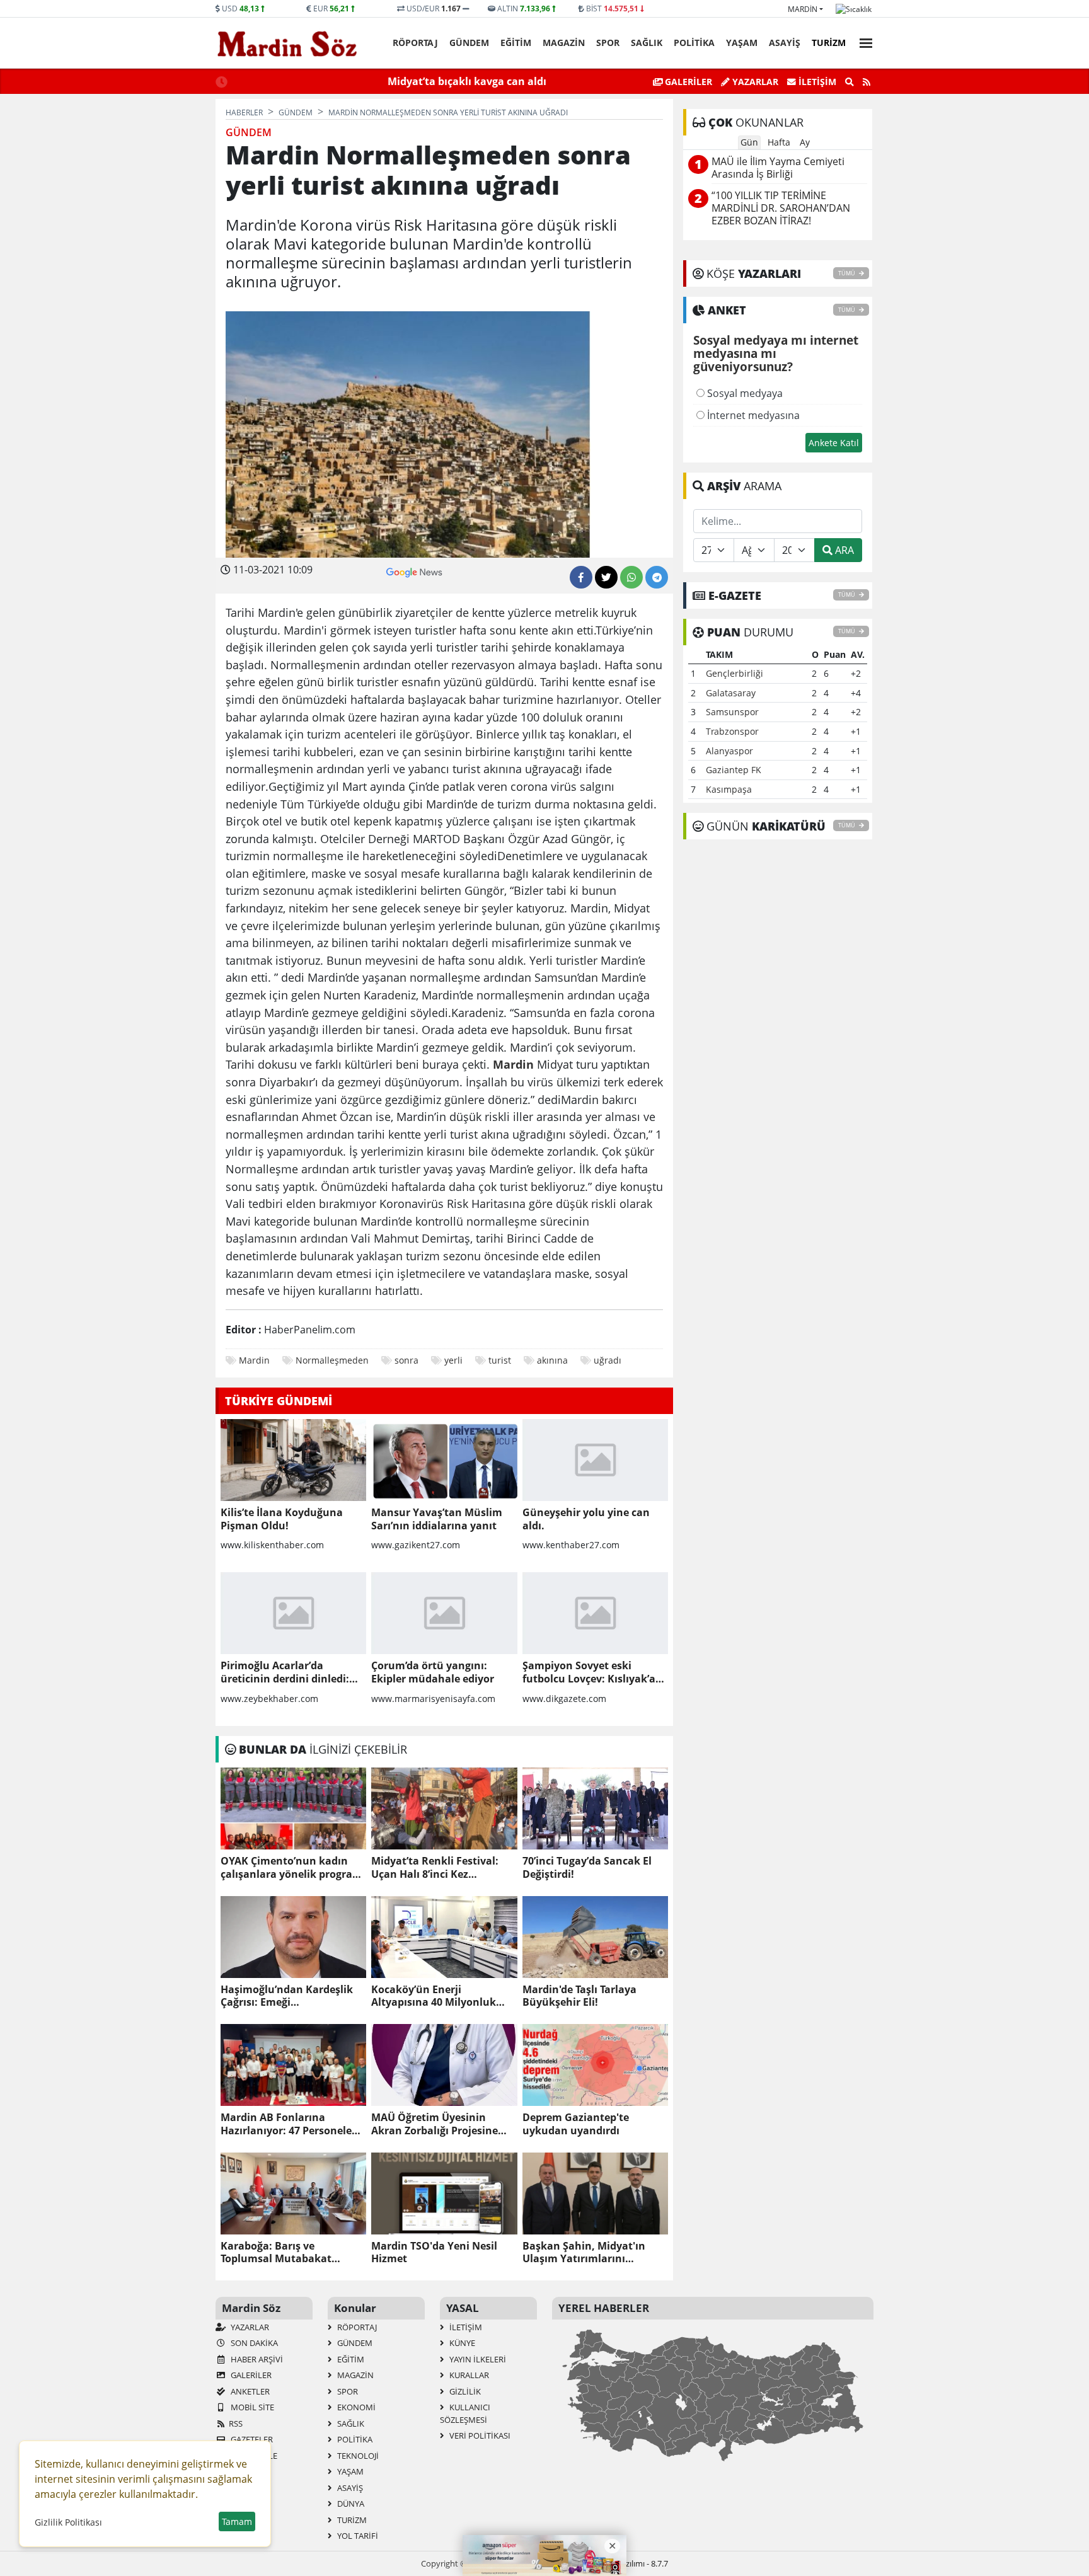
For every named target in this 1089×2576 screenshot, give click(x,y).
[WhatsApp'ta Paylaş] (631, 577)
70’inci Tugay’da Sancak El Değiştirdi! (587, 1868)
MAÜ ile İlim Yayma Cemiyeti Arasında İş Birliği (778, 168)
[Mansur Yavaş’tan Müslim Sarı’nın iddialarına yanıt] (444, 1460)
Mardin (803, 9)
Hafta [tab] (779, 142)
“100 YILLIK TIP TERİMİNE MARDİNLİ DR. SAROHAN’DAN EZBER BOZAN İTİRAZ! (781, 208)
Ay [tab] (805, 142)
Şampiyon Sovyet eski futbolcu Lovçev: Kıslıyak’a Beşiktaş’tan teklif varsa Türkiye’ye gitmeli (589, 1672)
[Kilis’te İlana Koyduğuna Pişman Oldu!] (293, 1460)
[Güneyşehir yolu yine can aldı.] (595, 1460)
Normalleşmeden (332, 1360)
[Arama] (850, 82)
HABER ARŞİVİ (256, 2359)
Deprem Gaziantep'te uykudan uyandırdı (576, 2124)
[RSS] (867, 82)
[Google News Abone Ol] (414, 571)
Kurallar (468, 2375)
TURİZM (829, 43)
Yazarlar (754, 82)
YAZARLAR (249, 2327)
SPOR (608, 43)
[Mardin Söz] (287, 43)
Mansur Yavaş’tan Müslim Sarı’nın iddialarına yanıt (437, 1519)
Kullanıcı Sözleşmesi (465, 2413)
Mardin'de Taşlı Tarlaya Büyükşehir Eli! (579, 1996)
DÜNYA (350, 2504)
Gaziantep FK (734, 770)
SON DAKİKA (253, 2343)
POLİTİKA (694, 43)
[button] (862, 41)
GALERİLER (687, 82)
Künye (461, 2343)
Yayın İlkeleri (477, 2359)
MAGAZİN (564, 43)
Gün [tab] (749, 142)
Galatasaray (731, 693)
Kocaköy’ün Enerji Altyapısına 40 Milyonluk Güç (434, 1996)
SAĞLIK (647, 43)
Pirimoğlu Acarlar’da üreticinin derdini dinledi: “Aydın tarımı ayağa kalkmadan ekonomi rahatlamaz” (285, 1672)
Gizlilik (464, 2391)
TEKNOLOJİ (357, 2456)
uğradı (608, 1360)
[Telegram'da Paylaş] (657, 577)
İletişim (816, 82)
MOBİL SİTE (251, 2407)
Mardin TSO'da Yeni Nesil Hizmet (434, 2253)
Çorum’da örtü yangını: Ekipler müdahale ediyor (433, 1672)
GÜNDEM (469, 43)
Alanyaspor (729, 751)
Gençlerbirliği (735, 673)
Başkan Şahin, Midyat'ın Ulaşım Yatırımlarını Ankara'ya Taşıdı (584, 2253)
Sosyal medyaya (744, 393)
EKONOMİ (355, 2407)
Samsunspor (732, 712)
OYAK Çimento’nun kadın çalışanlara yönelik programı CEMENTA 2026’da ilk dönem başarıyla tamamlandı (293, 1868)
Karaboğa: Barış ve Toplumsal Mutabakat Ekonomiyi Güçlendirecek (285, 2253)
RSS (236, 2424)
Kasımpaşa (729, 789)
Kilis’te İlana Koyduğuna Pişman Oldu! (282, 1519)
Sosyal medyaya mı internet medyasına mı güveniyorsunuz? (776, 354)
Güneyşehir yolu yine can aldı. (586, 1519)
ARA (843, 550)
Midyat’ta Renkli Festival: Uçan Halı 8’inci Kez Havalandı (435, 1868)
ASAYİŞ (785, 43)
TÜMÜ (847, 273)
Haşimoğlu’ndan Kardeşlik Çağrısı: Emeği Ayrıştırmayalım (287, 1996)
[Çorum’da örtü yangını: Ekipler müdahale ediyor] (444, 1613)
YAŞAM (742, 43)
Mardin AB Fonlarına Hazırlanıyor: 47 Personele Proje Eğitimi (286, 2124)
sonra (406, 1360)
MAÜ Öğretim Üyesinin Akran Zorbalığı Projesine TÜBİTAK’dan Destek (435, 2124)
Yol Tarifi (357, 2536)
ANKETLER (249, 2391)
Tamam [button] (237, 2521)
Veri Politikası (479, 2435)
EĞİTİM (516, 43)
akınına (552, 1360)
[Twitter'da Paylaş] (606, 577)
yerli (453, 1360)
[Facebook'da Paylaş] (581, 577)
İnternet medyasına (752, 415)
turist (500, 1360)
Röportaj (415, 43)
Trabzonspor (732, 731)
